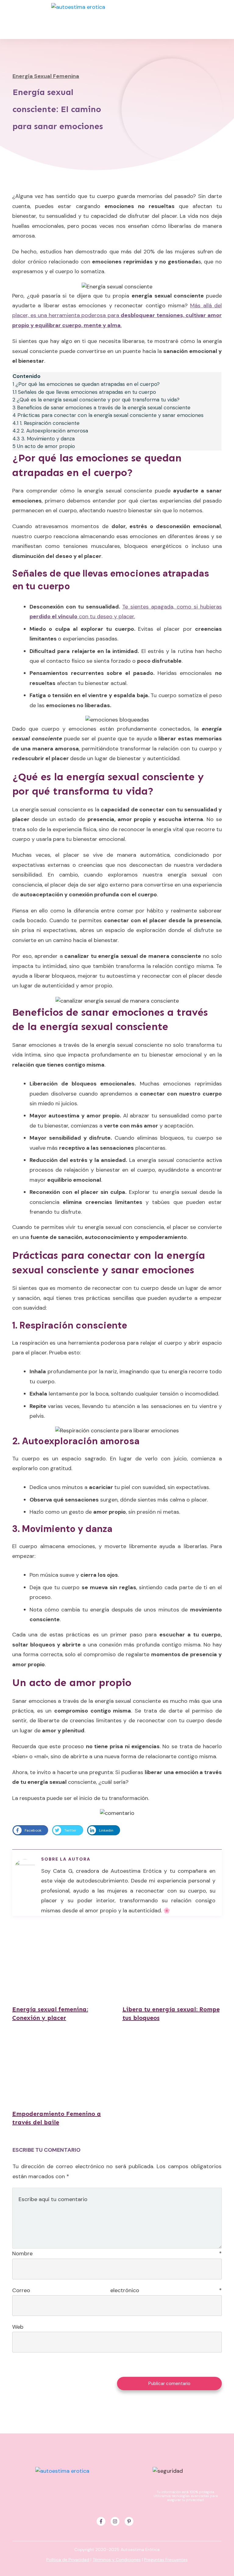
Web (18, 2327)
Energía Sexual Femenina (46, 76)
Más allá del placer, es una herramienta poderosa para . (117, 315)
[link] (27, 1830)
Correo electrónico (117, 2290)
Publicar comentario (169, 2384)
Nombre (117, 2253)
